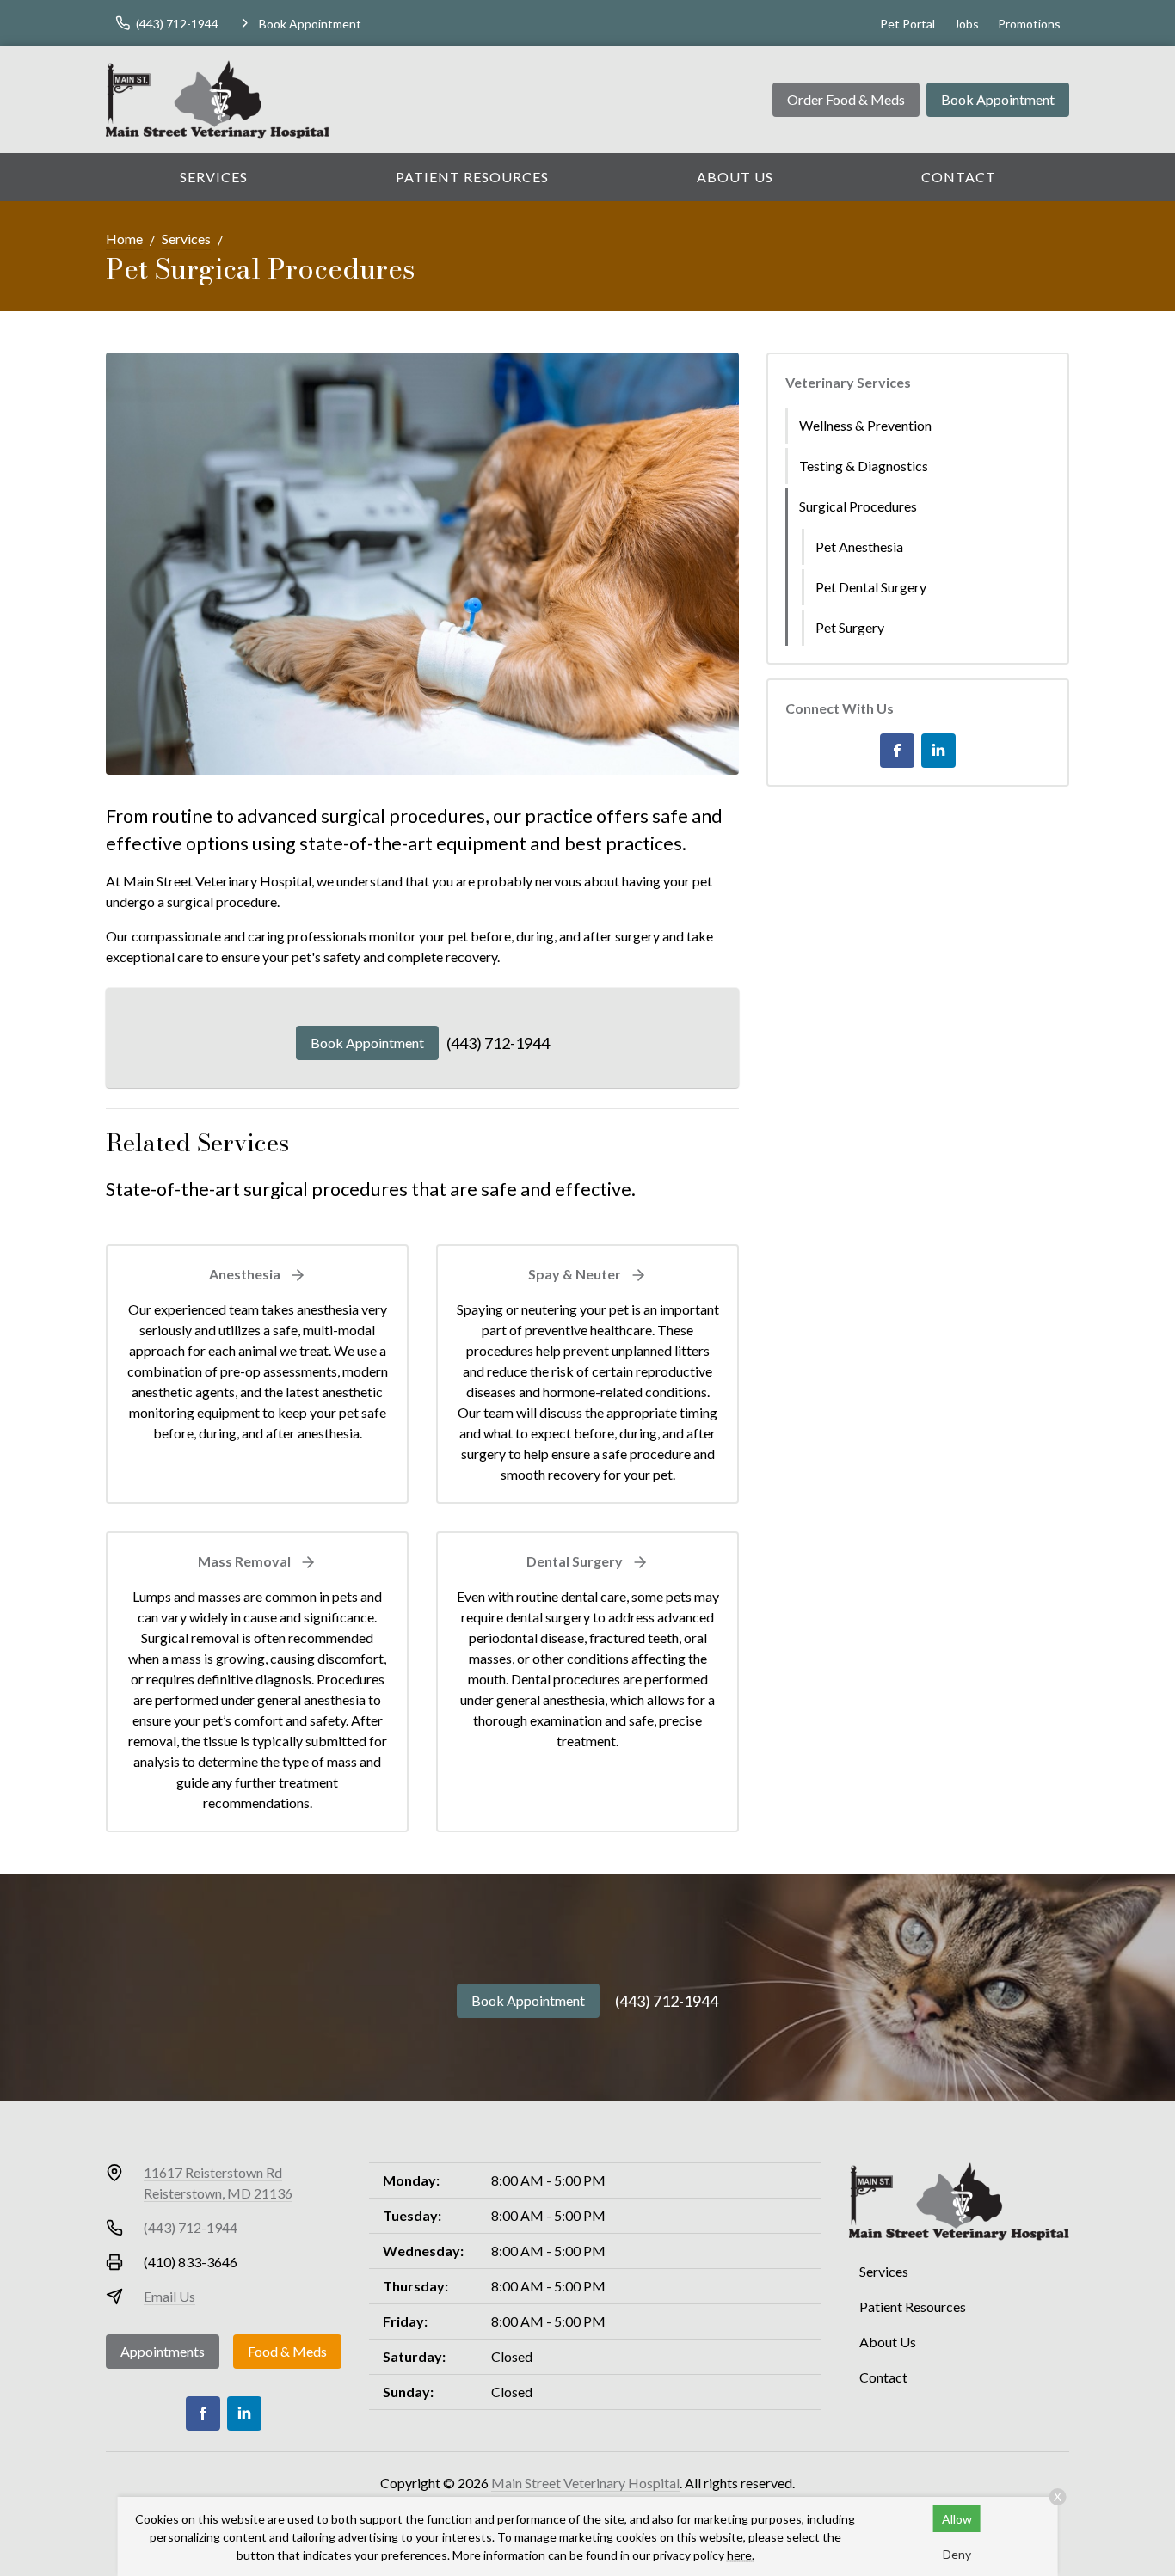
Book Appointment (998, 99)
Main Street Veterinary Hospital (585, 2483)
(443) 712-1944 (498, 1043)
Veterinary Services (848, 382)
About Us (735, 177)
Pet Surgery (850, 627)
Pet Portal (907, 24)
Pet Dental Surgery (871, 587)
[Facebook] (897, 751)
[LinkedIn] (938, 751)
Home (124, 239)
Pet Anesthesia (859, 546)
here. (741, 2555)
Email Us (169, 2296)
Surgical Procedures (858, 506)
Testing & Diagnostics (864, 466)
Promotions (1029, 24)
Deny (957, 2554)
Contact (959, 177)
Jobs (966, 24)
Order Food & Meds (846, 99)
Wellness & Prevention (865, 425)
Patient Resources (472, 177)
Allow (957, 2519)
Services (214, 177)
